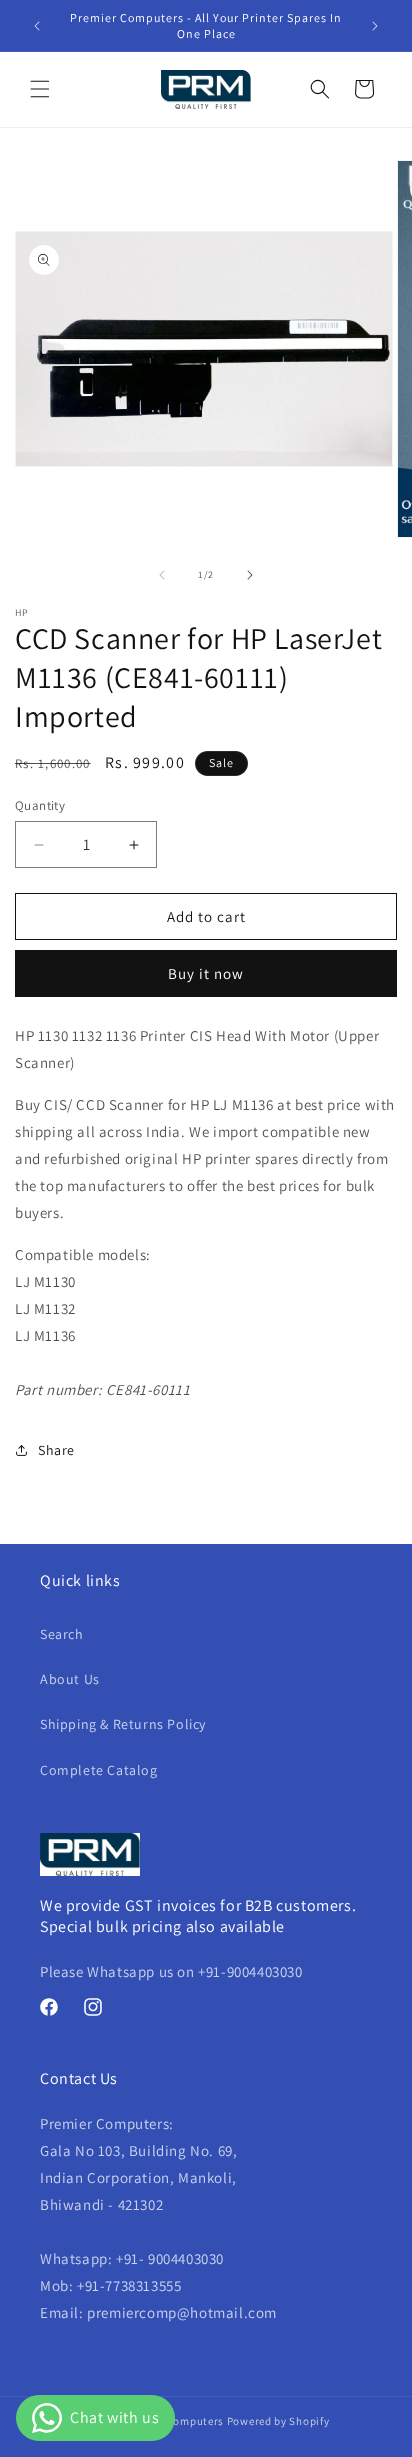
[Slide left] (162, 575)
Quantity (40, 805)
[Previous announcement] (37, 26)
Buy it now (206, 973)
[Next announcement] (375, 26)
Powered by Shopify (278, 2421)
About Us (70, 1679)
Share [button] (56, 1450)
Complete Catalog (99, 1770)
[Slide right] (250, 575)
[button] (40, 89)
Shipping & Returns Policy (123, 1724)
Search (62, 1634)
